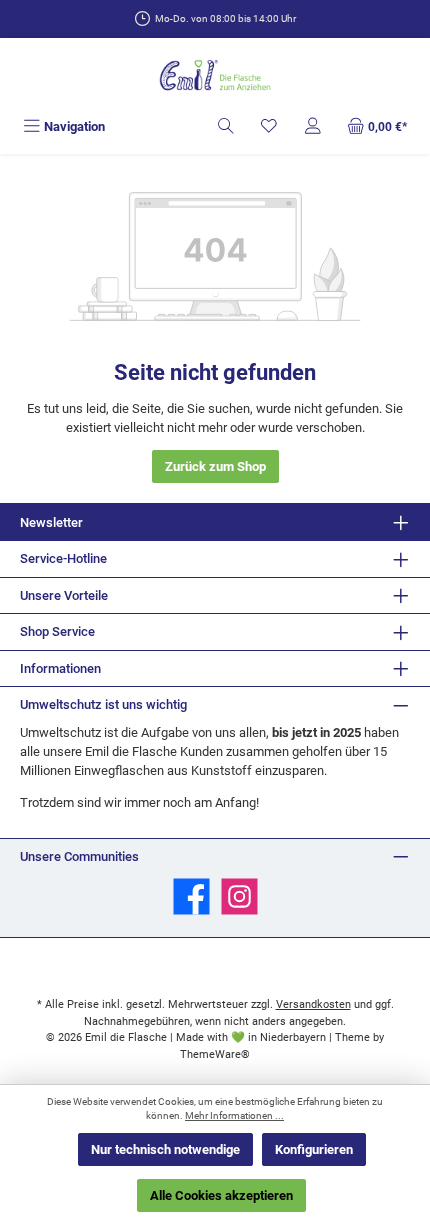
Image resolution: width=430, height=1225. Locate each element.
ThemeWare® (215, 1054)
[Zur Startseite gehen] (215, 76)
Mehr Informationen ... (234, 1115)
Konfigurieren (314, 1149)
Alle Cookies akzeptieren (221, 1195)
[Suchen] (226, 126)
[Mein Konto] (313, 126)
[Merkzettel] (269, 126)
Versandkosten (313, 1004)
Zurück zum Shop (215, 466)
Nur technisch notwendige (165, 1149)
